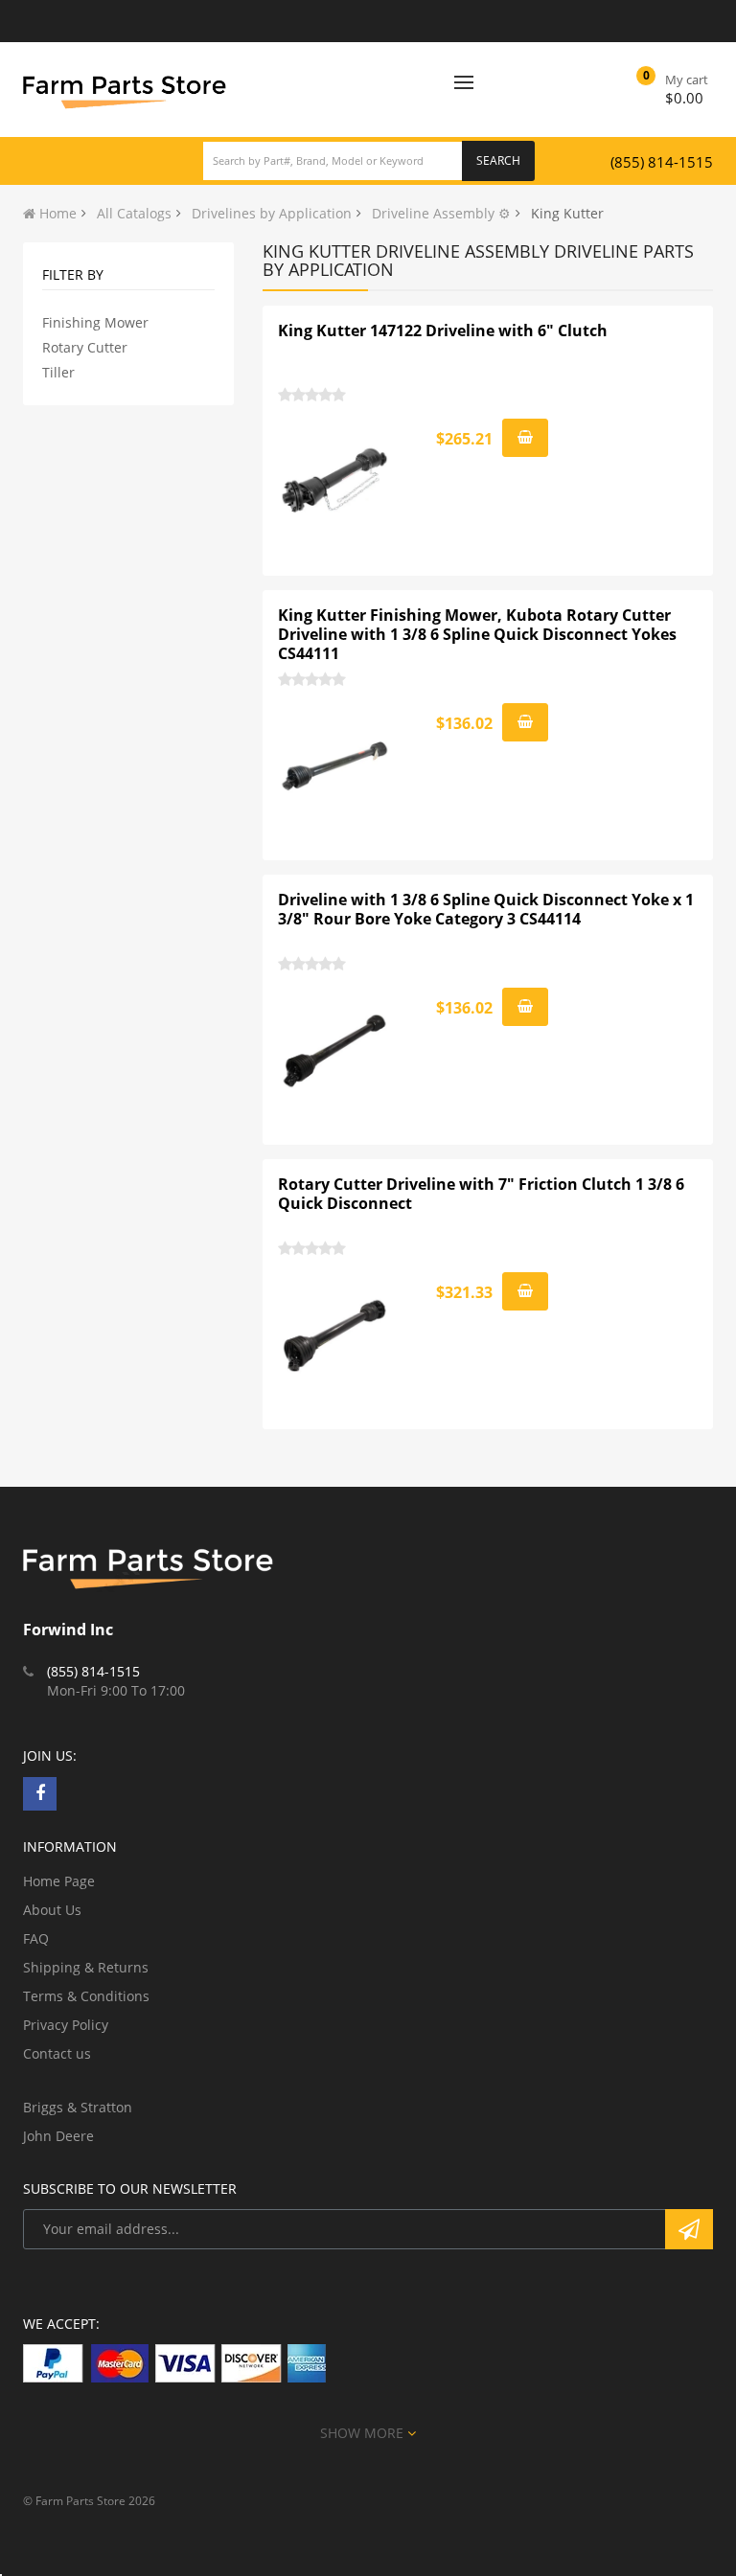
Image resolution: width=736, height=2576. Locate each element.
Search (498, 160)
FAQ (36, 1938)
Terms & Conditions (86, 1996)
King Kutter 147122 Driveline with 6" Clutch (443, 331)
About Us (52, 1910)
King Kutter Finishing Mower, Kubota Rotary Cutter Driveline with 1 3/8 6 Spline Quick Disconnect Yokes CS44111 (477, 634)
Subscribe (689, 2229)
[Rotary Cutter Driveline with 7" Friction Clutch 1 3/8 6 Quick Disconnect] (335, 1335)
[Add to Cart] (525, 438)
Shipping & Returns (86, 1967)
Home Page (59, 1881)
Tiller (58, 372)
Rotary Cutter (85, 347)
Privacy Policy (66, 2025)
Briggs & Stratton (78, 2107)
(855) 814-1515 (662, 162)
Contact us (57, 2053)
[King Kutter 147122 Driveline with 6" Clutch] (335, 482)
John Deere (58, 2136)
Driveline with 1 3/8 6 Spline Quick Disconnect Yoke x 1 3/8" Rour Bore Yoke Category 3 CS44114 (486, 909)
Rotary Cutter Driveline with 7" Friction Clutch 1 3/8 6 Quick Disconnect (481, 1194)
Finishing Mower (95, 322)
